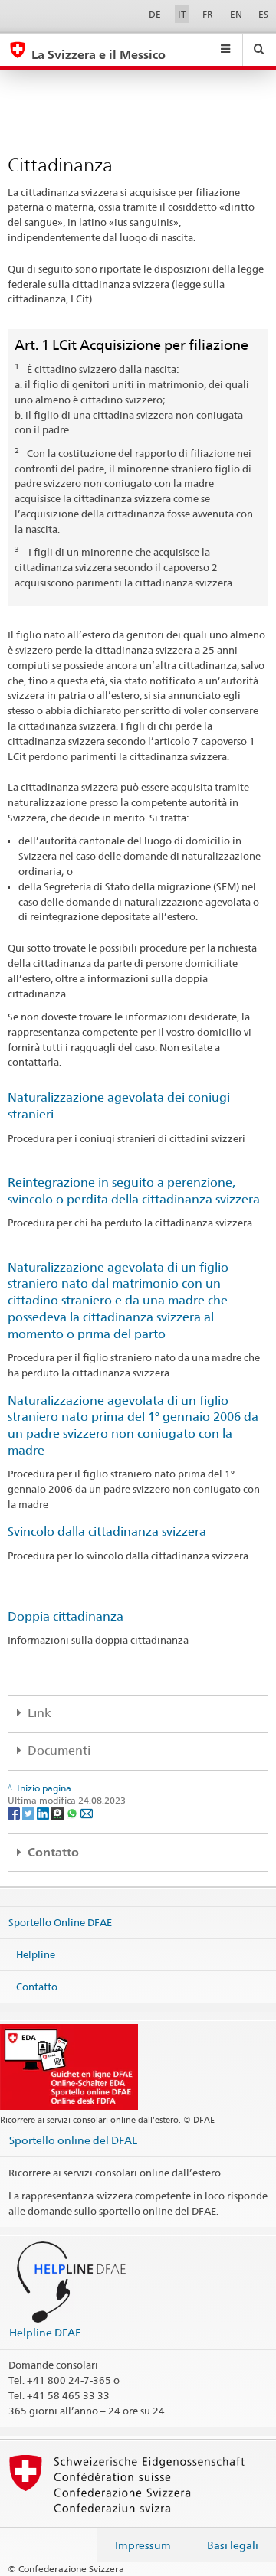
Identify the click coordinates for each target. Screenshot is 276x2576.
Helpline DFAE (45, 2332)
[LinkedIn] (44, 1812)
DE (155, 14)
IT (182, 14)
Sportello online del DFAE (74, 2140)
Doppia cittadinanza (66, 1616)
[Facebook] (15, 1812)
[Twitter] (30, 1812)
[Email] (87, 1812)
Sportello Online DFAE (60, 1922)
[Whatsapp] (73, 1812)
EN (236, 14)
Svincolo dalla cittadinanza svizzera (107, 1531)
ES (263, 14)
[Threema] (59, 1812)
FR (208, 14)
